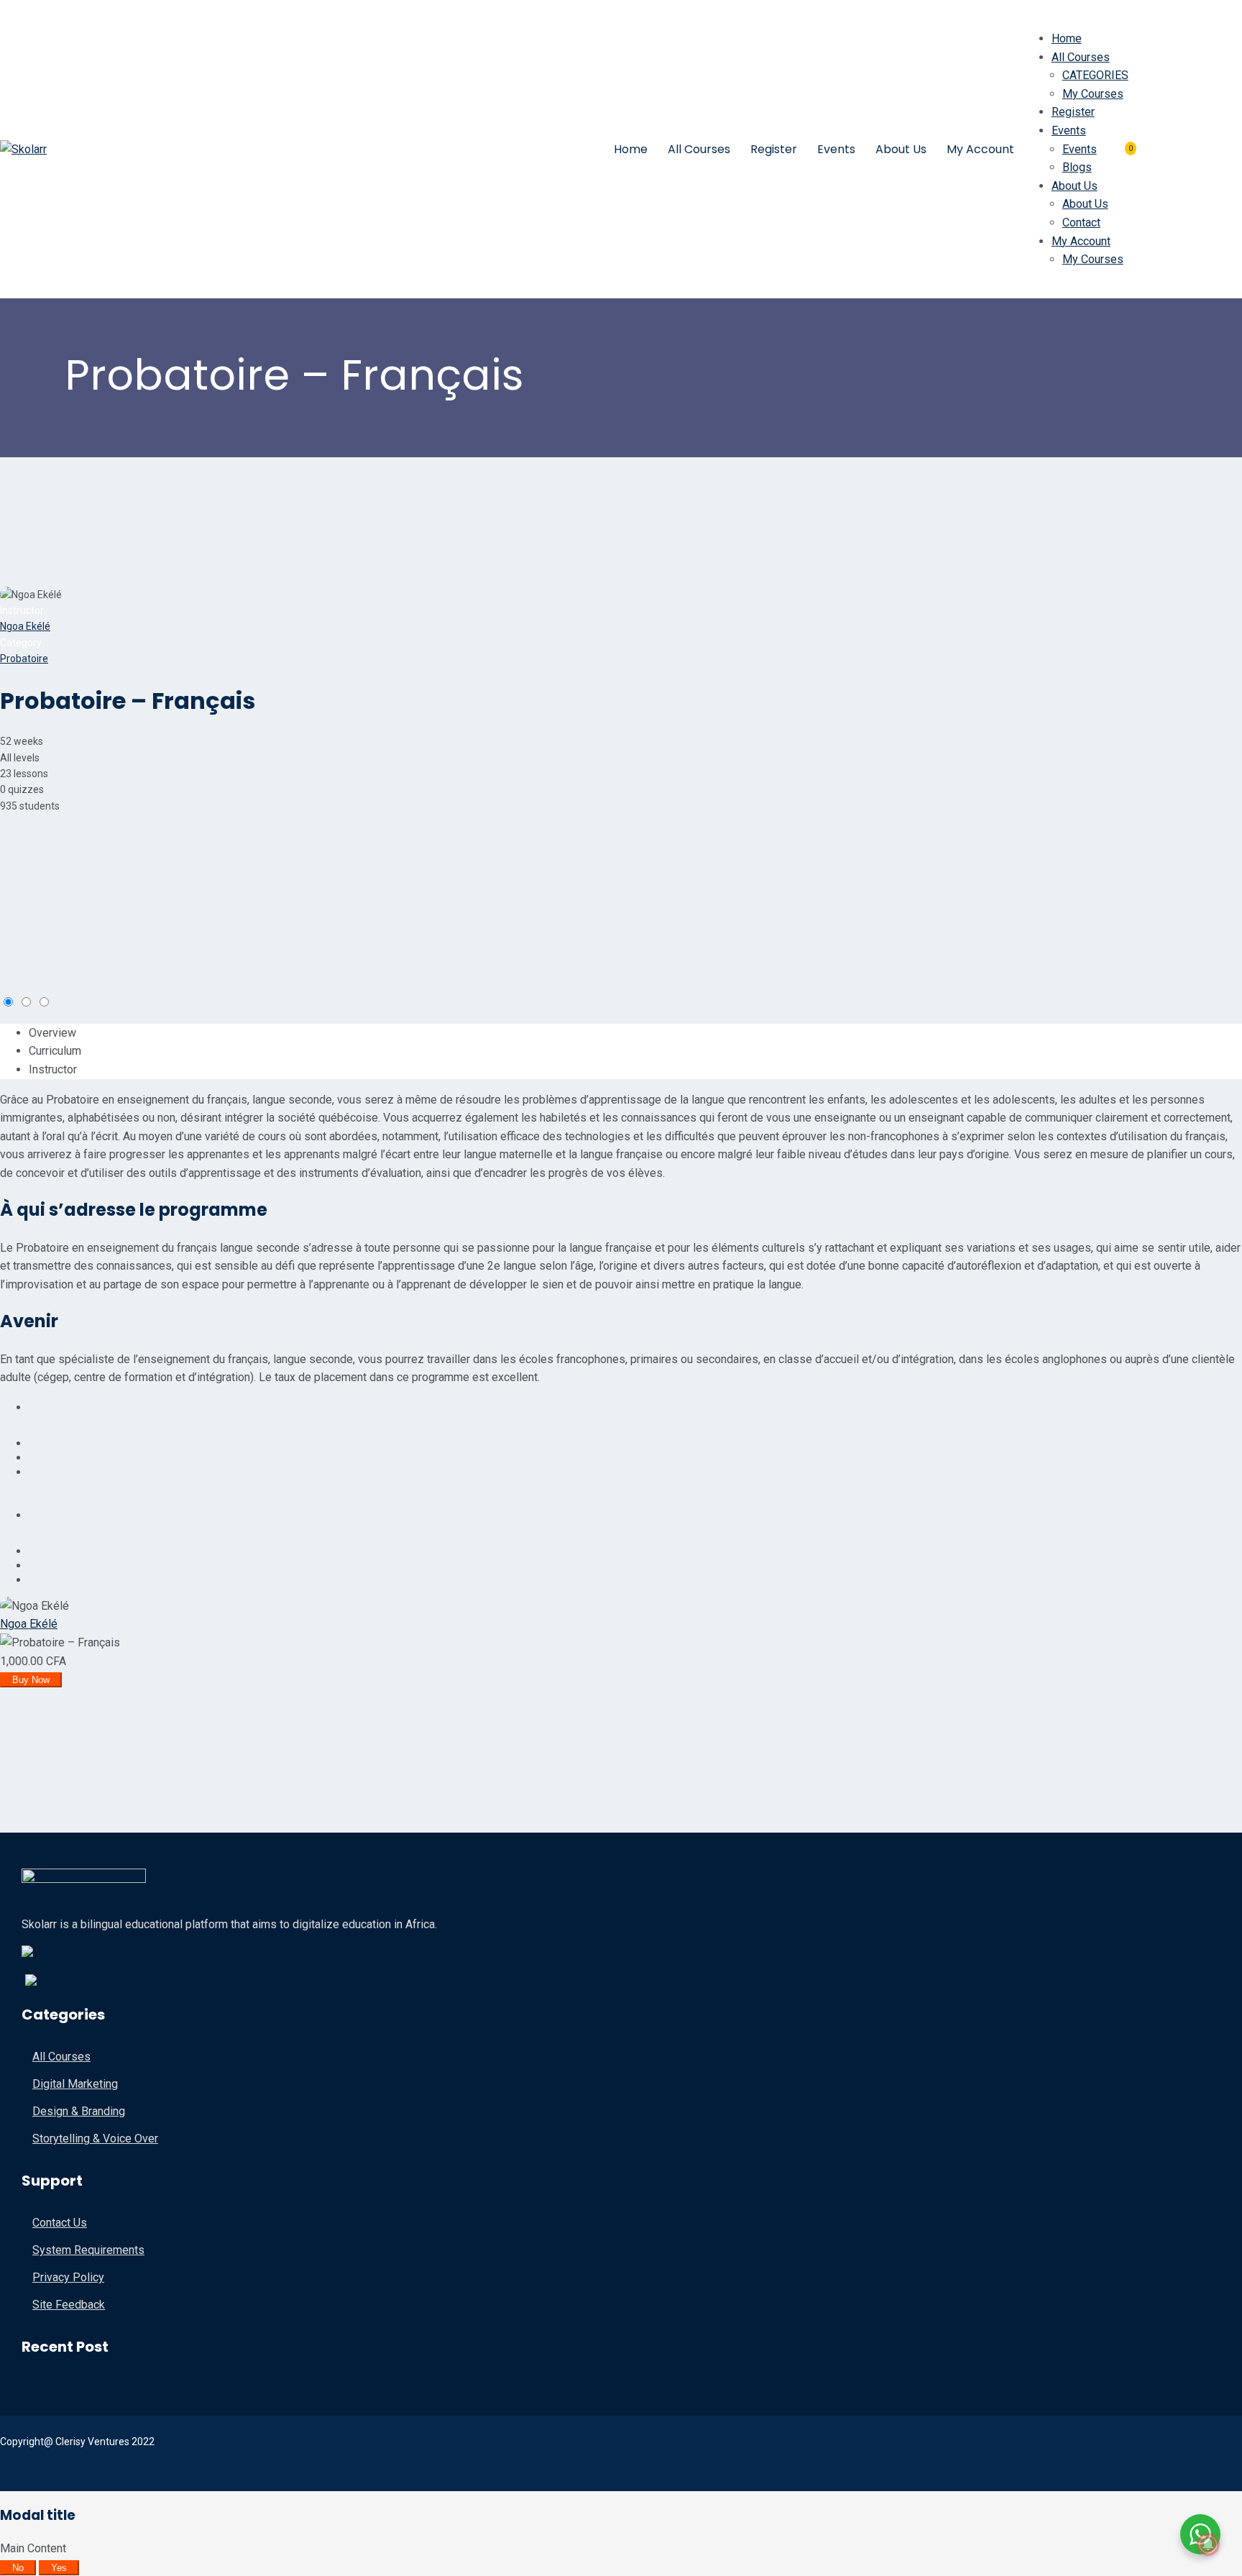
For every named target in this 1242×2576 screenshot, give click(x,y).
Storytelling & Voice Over (95, 2139)
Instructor (22, 610)
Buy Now (31, 1680)
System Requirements (88, 2250)
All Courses (699, 149)
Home (631, 149)
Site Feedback (69, 2305)
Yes (59, 2568)
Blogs (1077, 167)
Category (21, 643)
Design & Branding (79, 2111)
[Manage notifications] (1208, 2544)
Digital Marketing (75, 2084)
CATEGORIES (1095, 75)
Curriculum (55, 1051)
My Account (980, 149)
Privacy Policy (68, 2277)
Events (836, 149)
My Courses (1093, 94)
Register (774, 149)
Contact (1081, 223)
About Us (901, 149)
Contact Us (60, 2223)
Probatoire (24, 659)
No (18, 2568)
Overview (52, 1033)
